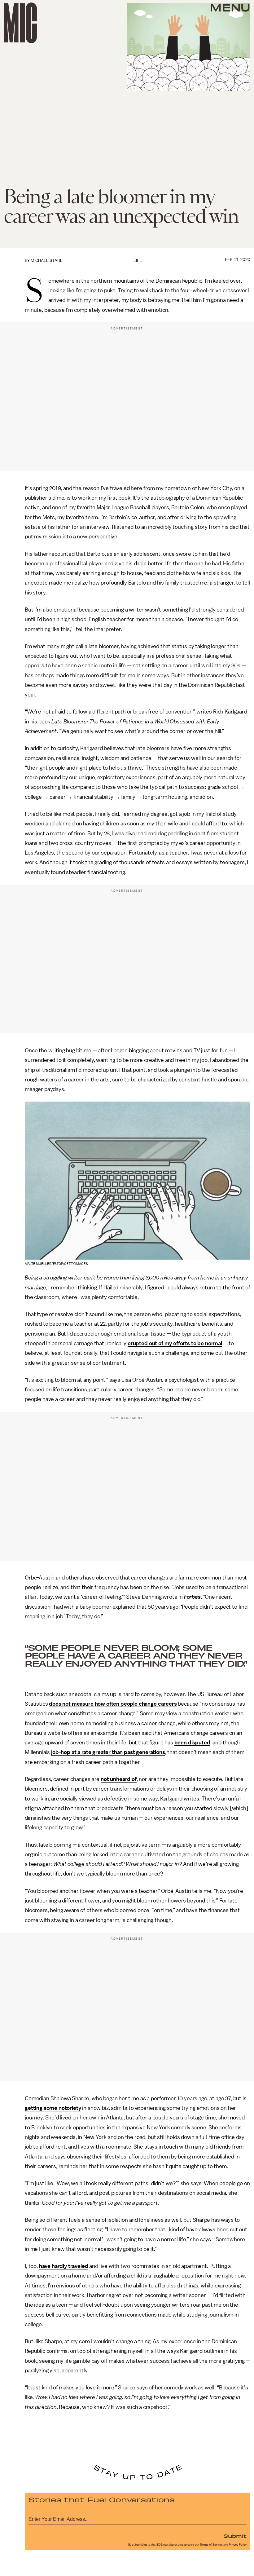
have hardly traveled (64, 2266)
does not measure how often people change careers (113, 1704)
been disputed (192, 1743)
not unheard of (119, 1779)
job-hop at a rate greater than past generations (108, 1752)
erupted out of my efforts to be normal (175, 1343)
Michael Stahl (47, 261)
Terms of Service (211, 2545)
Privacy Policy (238, 2545)
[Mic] (20, 23)
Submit (235, 2536)
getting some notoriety (53, 2108)
